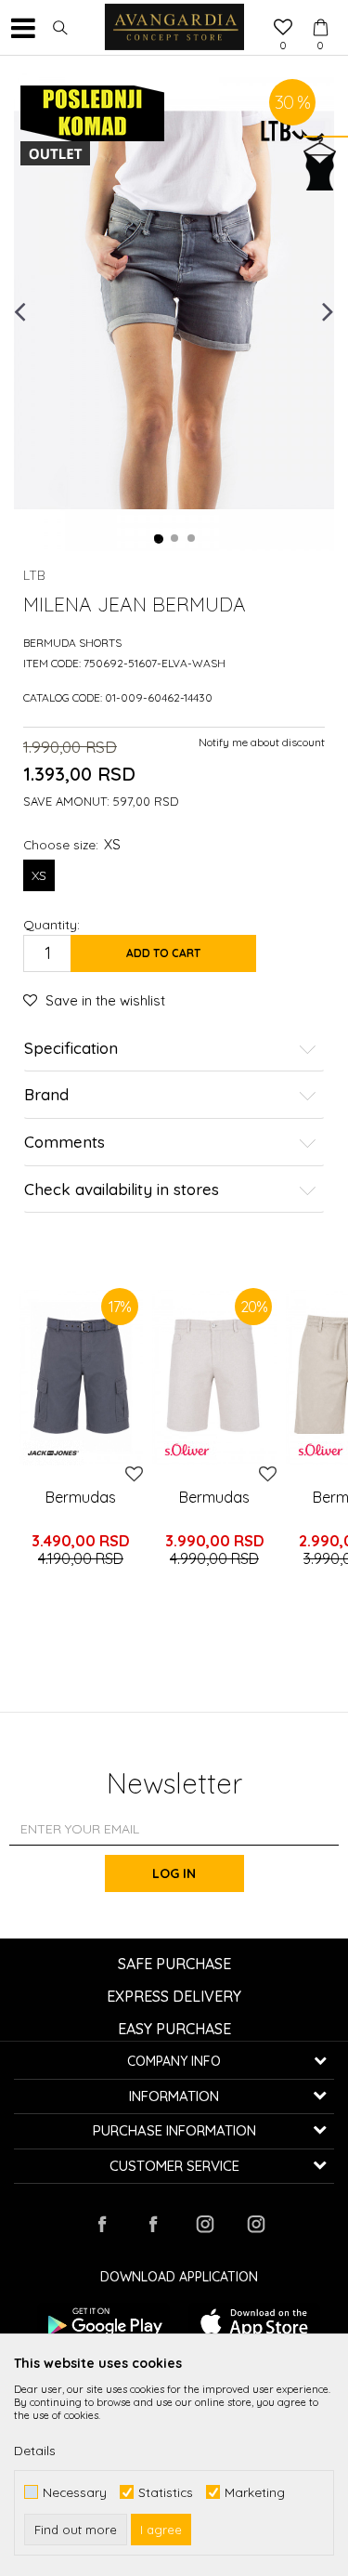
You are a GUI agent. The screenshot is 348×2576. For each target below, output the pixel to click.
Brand (46, 1095)
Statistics (166, 2492)
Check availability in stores (122, 1190)
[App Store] (255, 2322)
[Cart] (320, 10)
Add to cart (163, 953)
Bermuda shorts (72, 643)
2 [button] (175, 539)
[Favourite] (283, 29)
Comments (64, 1143)
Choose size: (72, 844)
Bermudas (81, 1497)
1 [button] (159, 539)
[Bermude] (214, 1377)
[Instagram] (204, 2224)
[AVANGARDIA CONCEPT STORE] (174, 28)
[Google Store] (103, 2322)
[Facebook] (102, 2224)
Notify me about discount (262, 742)
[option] (174, 310)
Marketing (255, 2492)
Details (35, 2451)
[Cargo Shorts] (81, 1377)
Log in (174, 1873)
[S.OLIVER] (187, 1450)
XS (39, 875)
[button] (60, 28)
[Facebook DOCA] (153, 2224)
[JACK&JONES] (53, 1453)
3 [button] (192, 539)
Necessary (75, 2492)
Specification (71, 1049)
